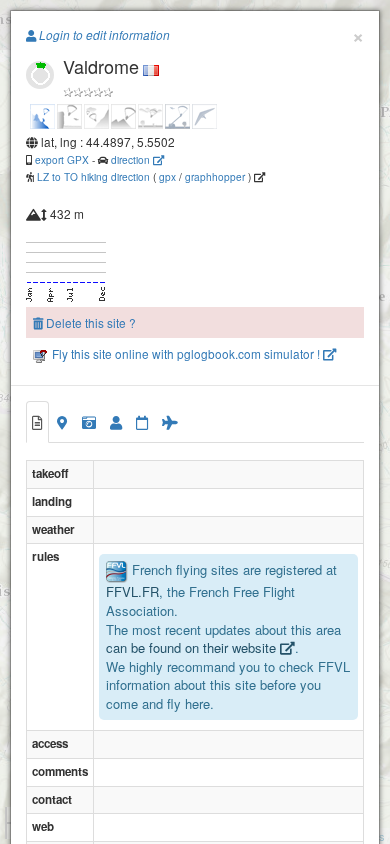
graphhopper (215, 176)
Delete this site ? (89, 322)
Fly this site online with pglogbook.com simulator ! (186, 353)
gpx (167, 176)
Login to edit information (103, 35)
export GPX (62, 159)
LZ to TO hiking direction (92, 176)
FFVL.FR (132, 591)
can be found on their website (193, 647)
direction (132, 159)
